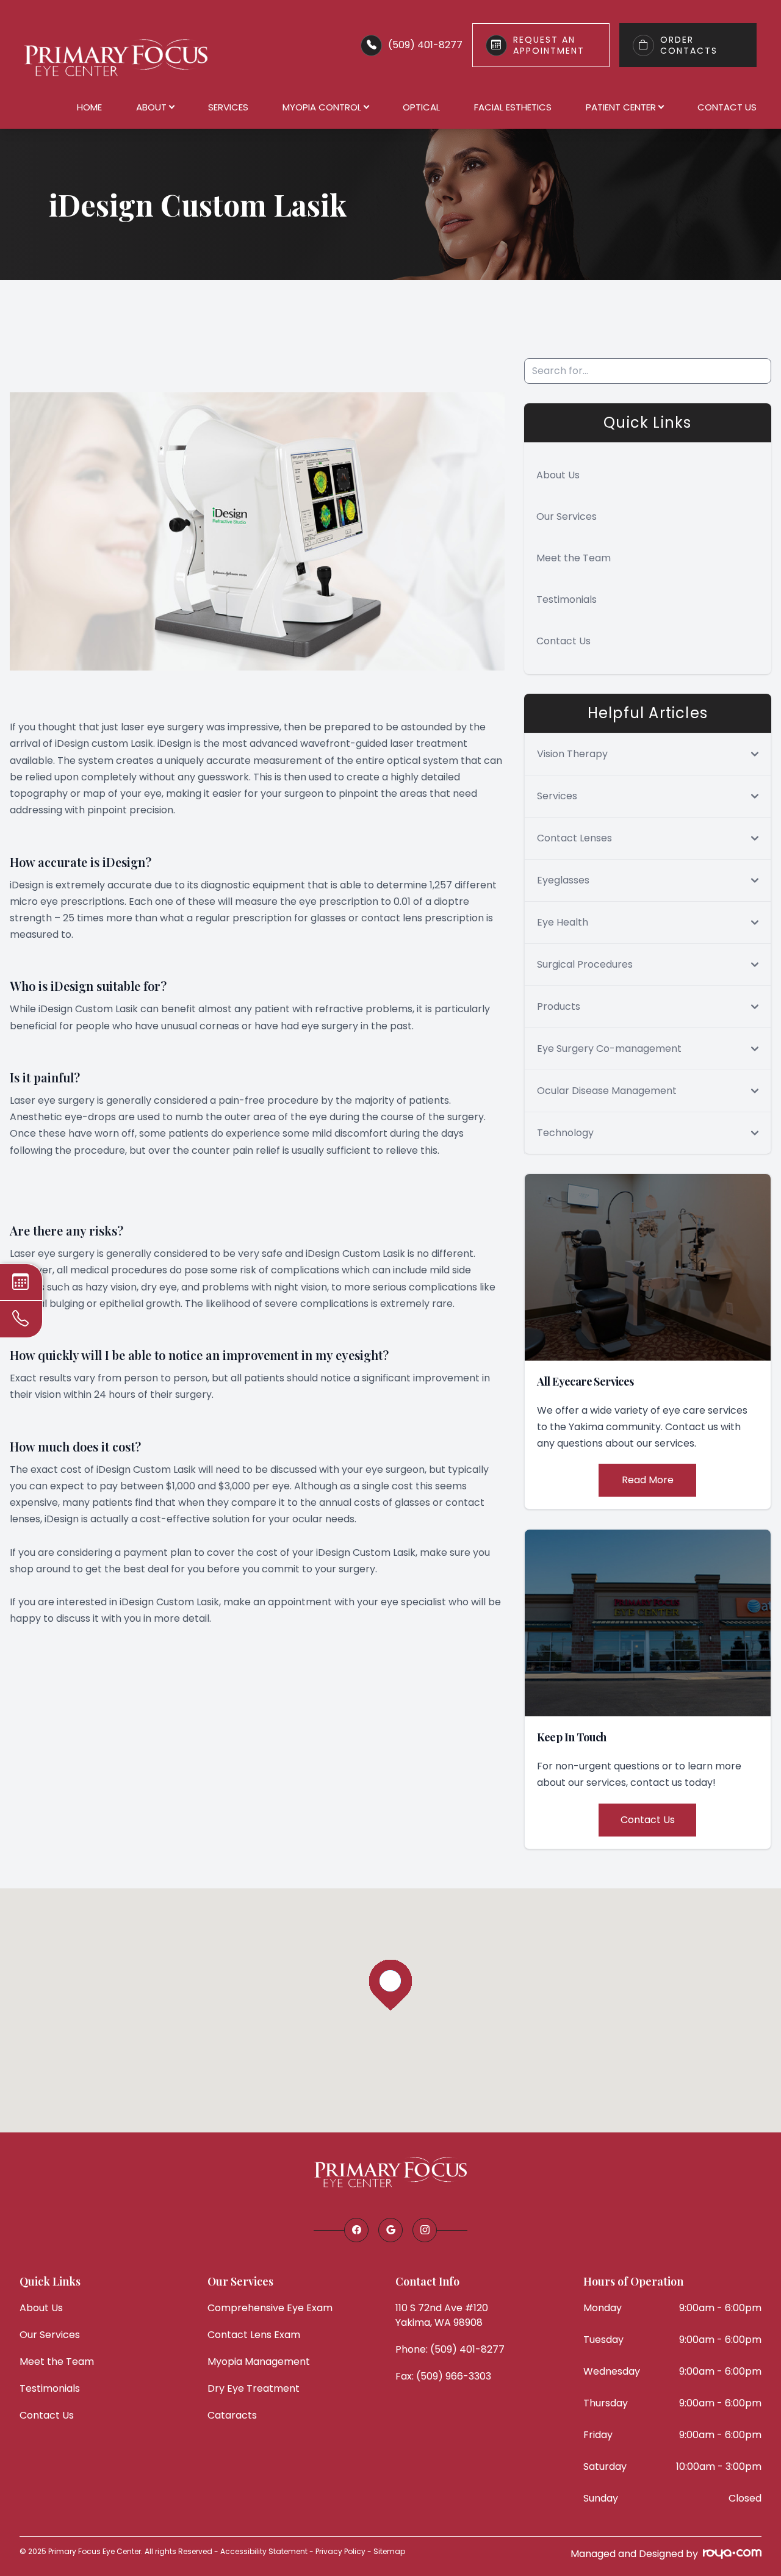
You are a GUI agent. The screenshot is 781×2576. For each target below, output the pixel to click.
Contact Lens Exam (254, 2335)
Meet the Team (574, 558)
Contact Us (727, 107)
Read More (648, 1480)
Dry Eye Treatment (254, 2388)
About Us (558, 475)
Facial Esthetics (513, 107)
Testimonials (567, 599)
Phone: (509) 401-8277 (450, 2349)
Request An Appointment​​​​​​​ (549, 45)
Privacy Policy (340, 2551)
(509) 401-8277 (425, 45)
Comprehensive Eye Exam (270, 2308)
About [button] (151, 107)
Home (89, 107)
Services (228, 107)
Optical (421, 107)
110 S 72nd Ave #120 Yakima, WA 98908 (442, 2315)
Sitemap (389, 2551)
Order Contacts (689, 45)
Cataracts (232, 2415)
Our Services (567, 516)
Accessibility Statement (264, 2551)
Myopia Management (259, 2362)
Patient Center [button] (621, 107)
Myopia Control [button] (322, 107)
